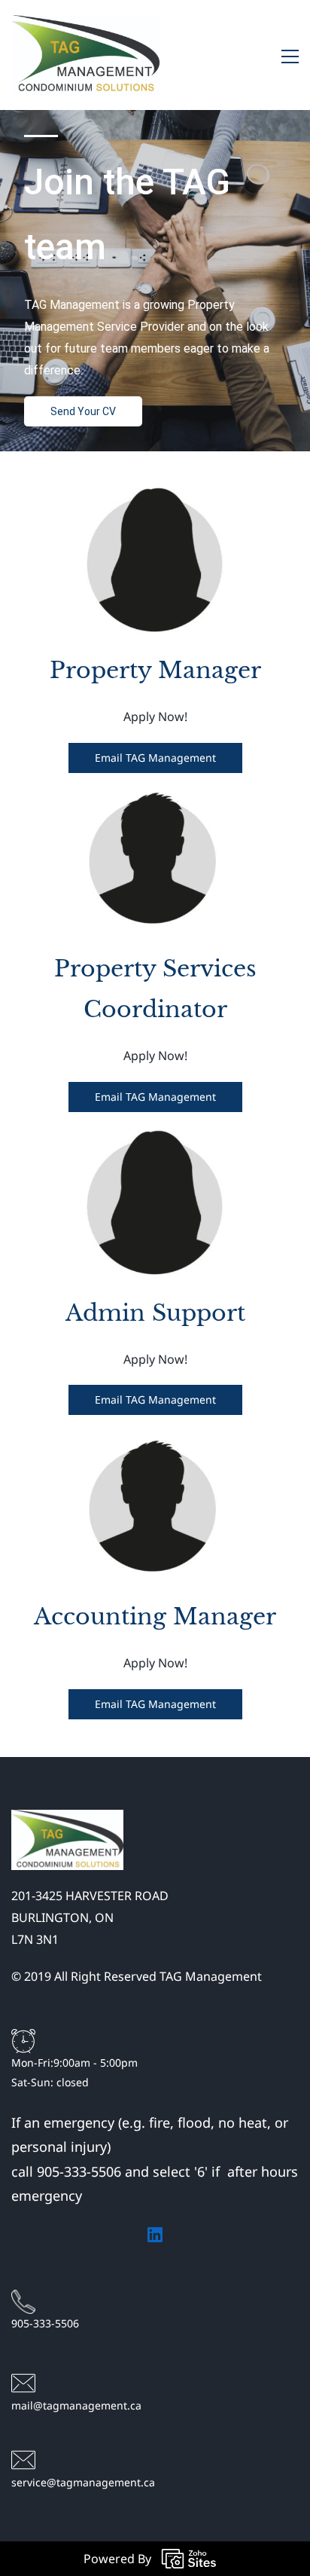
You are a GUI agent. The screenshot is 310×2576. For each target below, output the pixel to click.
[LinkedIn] (155, 2235)
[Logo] (85, 55)
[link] (67, 1820)
